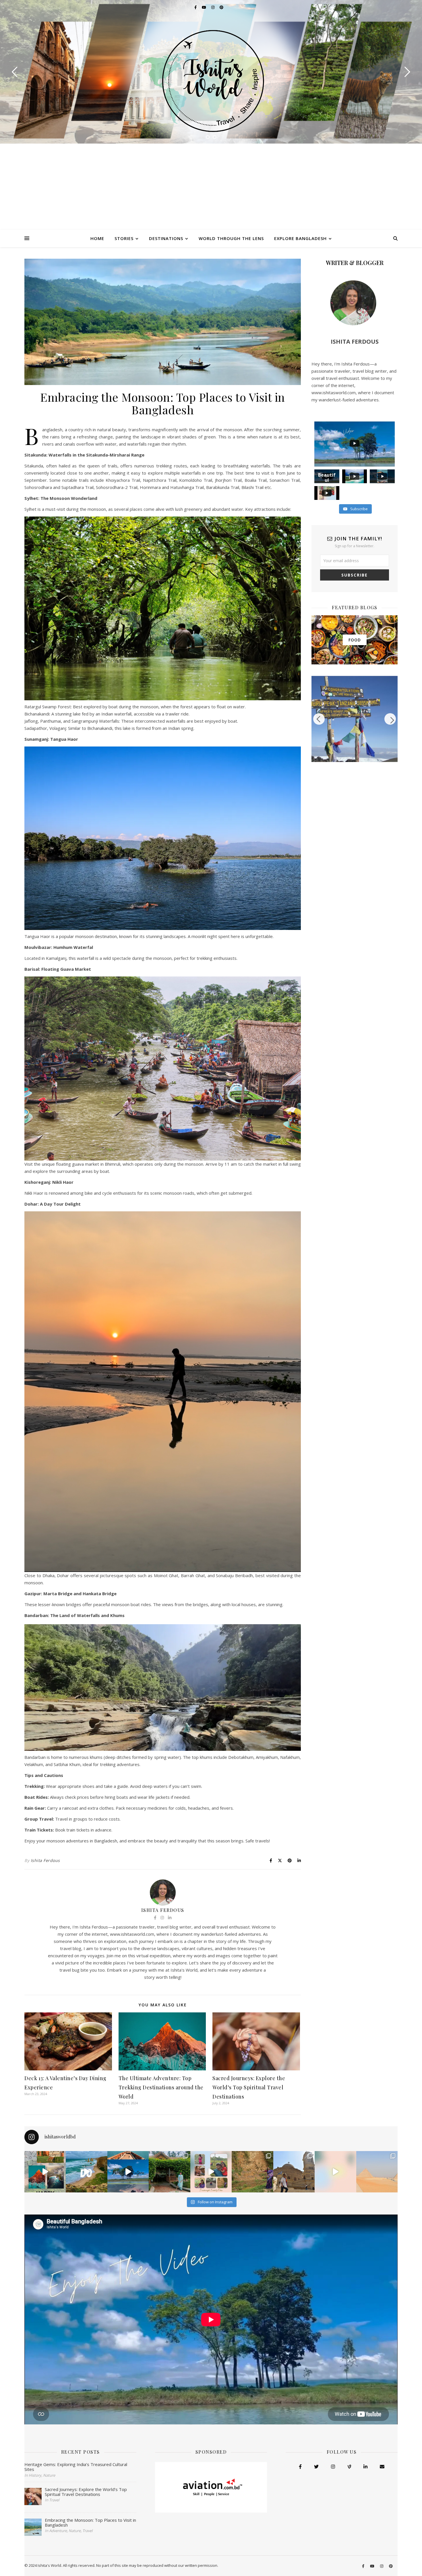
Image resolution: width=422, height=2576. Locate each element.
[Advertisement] (211, 187)
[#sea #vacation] (86, 2172)
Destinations (166, 238)
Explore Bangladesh (300, 238)
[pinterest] (221, 7)
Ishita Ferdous (45, 1860)
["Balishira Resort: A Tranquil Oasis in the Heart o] (252, 2172)
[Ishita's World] (211, 81)
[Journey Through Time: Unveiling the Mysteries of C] (377, 2172)
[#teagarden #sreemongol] (335, 2172)
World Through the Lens (231, 238)
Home (97, 238)
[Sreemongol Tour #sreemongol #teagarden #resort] (211, 2172)
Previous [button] (319, 719)
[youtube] (204, 7)
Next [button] (390, 719)
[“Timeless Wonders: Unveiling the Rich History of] (294, 2172)
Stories (124, 238)
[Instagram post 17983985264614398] (128, 2172)
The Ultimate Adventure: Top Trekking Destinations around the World (161, 2087)
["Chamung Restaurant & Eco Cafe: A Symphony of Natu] (169, 2172)
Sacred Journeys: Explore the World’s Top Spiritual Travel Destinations (249, 2087)
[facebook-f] (196, 7)
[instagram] (213, 7)
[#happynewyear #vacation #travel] (45, 2172)
